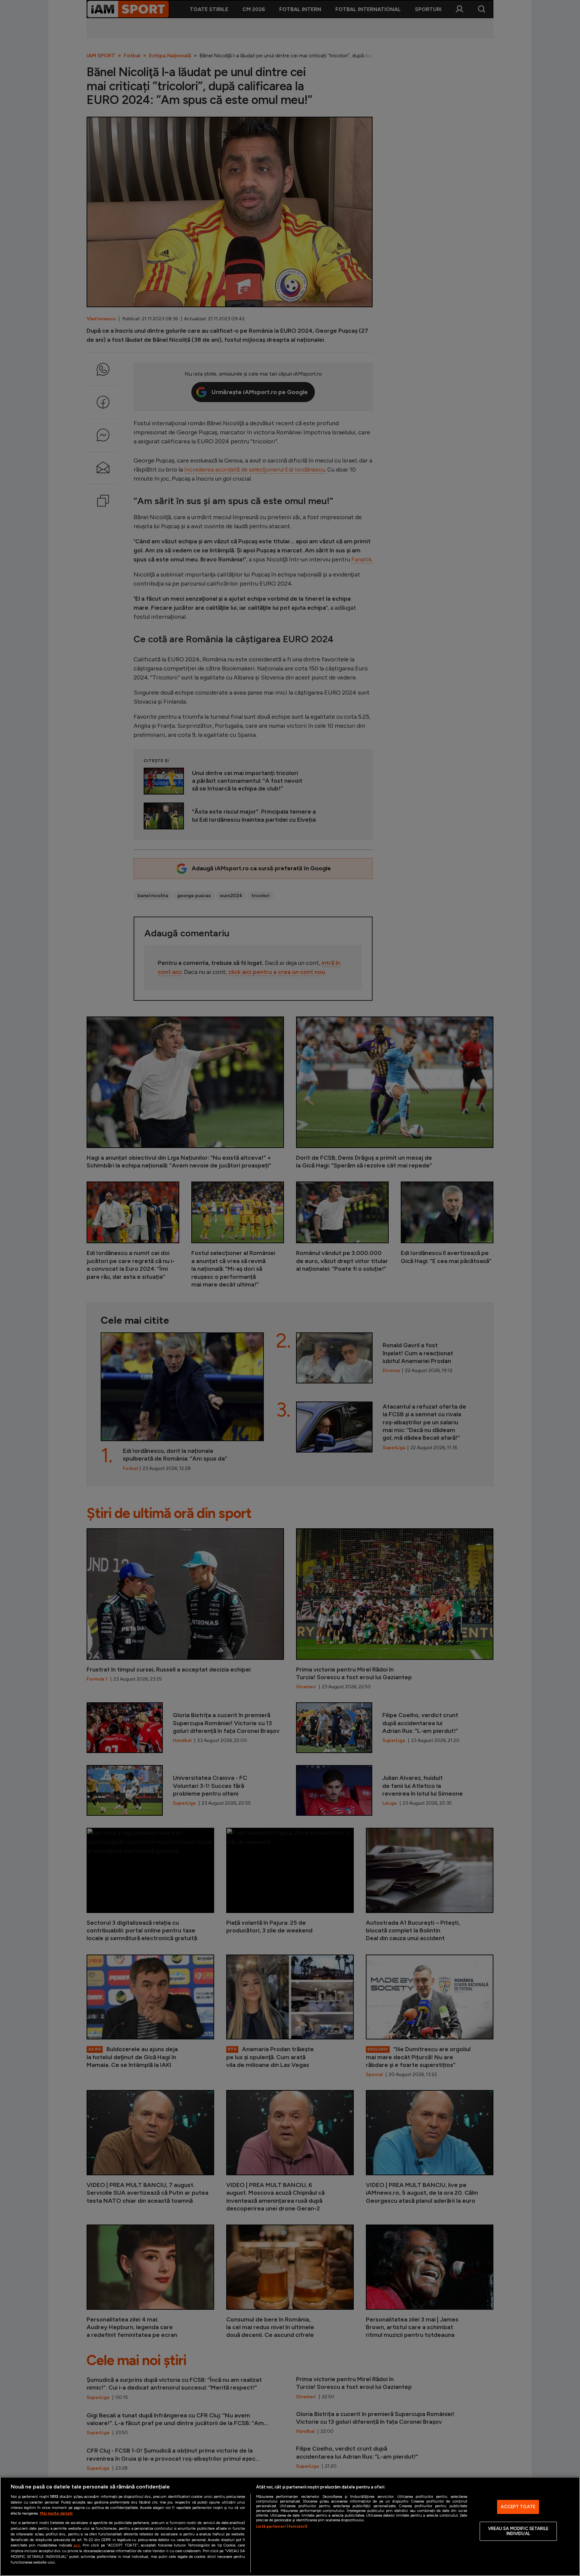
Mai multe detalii (56, 2513)
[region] (290, 2526)
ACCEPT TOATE (518, 2507)
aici (77, 2545)
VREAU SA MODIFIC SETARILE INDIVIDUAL (518, 2531)
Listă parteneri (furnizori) (282, 2526)
